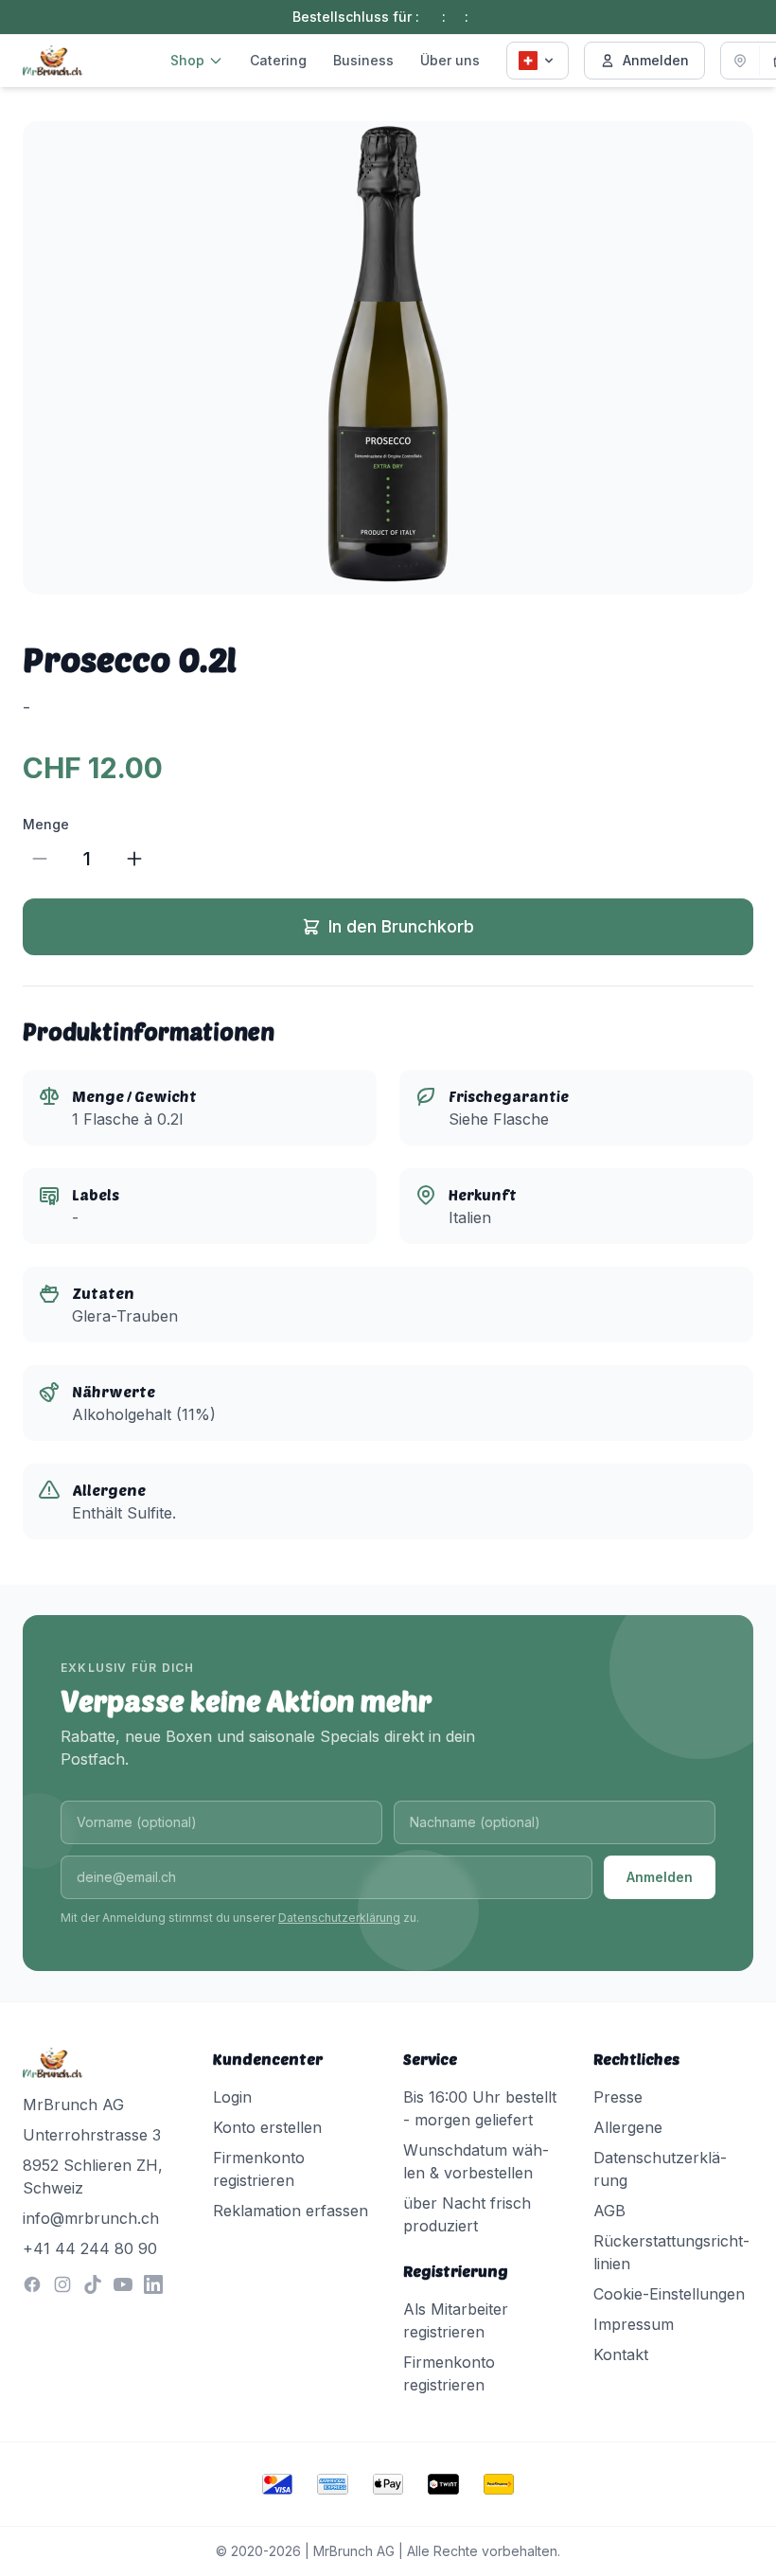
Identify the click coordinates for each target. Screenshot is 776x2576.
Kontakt (621, 2354)
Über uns (450, 60)
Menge (46, 824)
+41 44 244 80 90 (90, 2248)
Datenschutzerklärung (339, 1918)
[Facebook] (32, 2284)
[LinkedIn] (153, 2284)
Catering (278, 60)
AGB (609, 2211)
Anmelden (656, 60)
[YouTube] (123, 2284)
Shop (187, 60)
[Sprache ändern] (538, 61)
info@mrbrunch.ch (91, 2218)
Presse (618, 2097)
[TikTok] (93, 2284)
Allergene (628, 2127)
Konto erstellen (267, 2127)
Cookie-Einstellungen (669, 2294)
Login (232, 2097)
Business (363, 60)
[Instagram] (62, 2284)
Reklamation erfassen (291, 2211)
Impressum (634, 2324)
